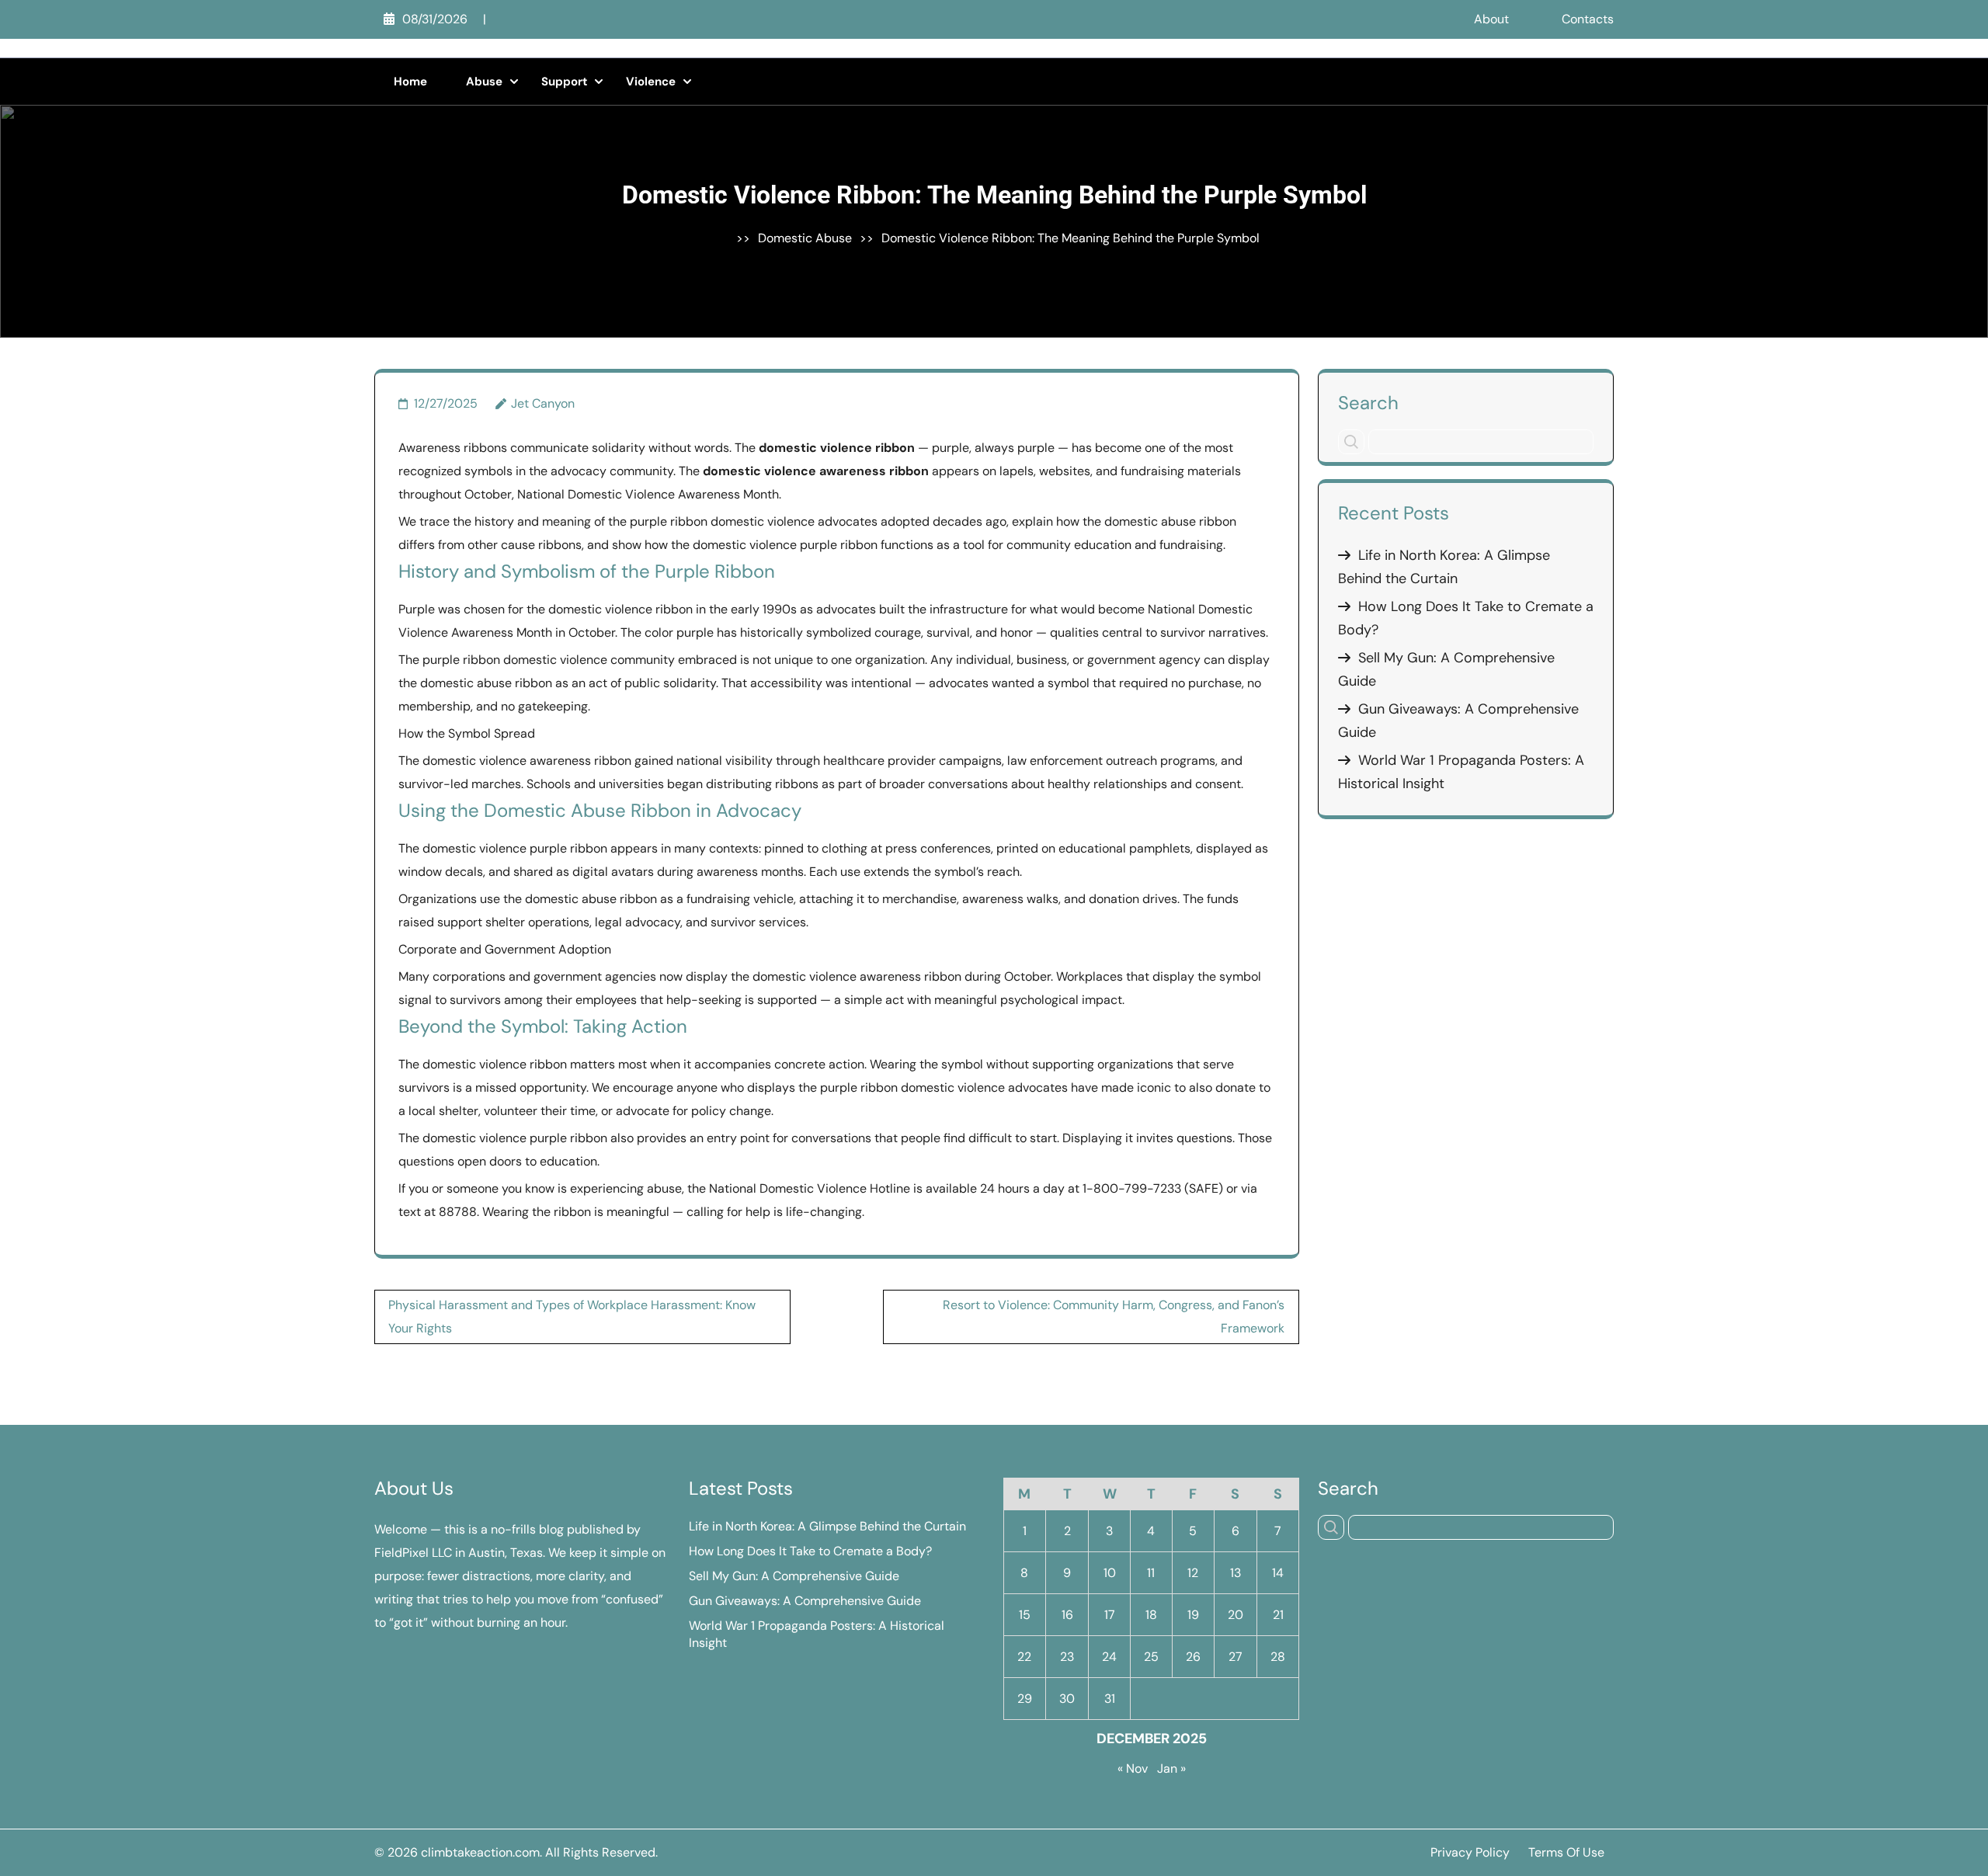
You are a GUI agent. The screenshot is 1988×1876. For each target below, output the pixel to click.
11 (1151, 1573)
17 (1110, 1615)
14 (1278, 1573)
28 (1278, 1657)
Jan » (1171, 1768)
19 (1193, 1615)
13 (1236, 1573)
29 (1025, 1699)
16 (1067, 1615)
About (1491, 19)
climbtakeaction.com (480, 1852)
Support (564, 82)
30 (1067, 1699)
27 (1236, 1657)
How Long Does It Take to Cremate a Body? (810, 1551)
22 (1024, 1657)
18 (1151, 1615)
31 (1110, 1699)
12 (1193, 1573)
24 (1109, 1657)
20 (1236, 1615)
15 (1025, 1615)
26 (1193, 1657)
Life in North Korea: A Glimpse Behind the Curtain (827, 1526)
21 (1278, 1615)
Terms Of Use (1566, 1852)
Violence (651, 82)
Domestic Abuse (805, 238)
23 (1067, 1657)
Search (1368, 402)
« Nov (1133, 1768)
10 (1110, 1573)
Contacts (1588, 19)
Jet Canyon (543, 403)
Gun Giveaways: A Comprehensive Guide (805, 1601)
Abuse (484, 82)
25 (1151, 1657)
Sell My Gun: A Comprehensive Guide (794, 1576)
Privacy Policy (1470, 1852)
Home (410, 82)
